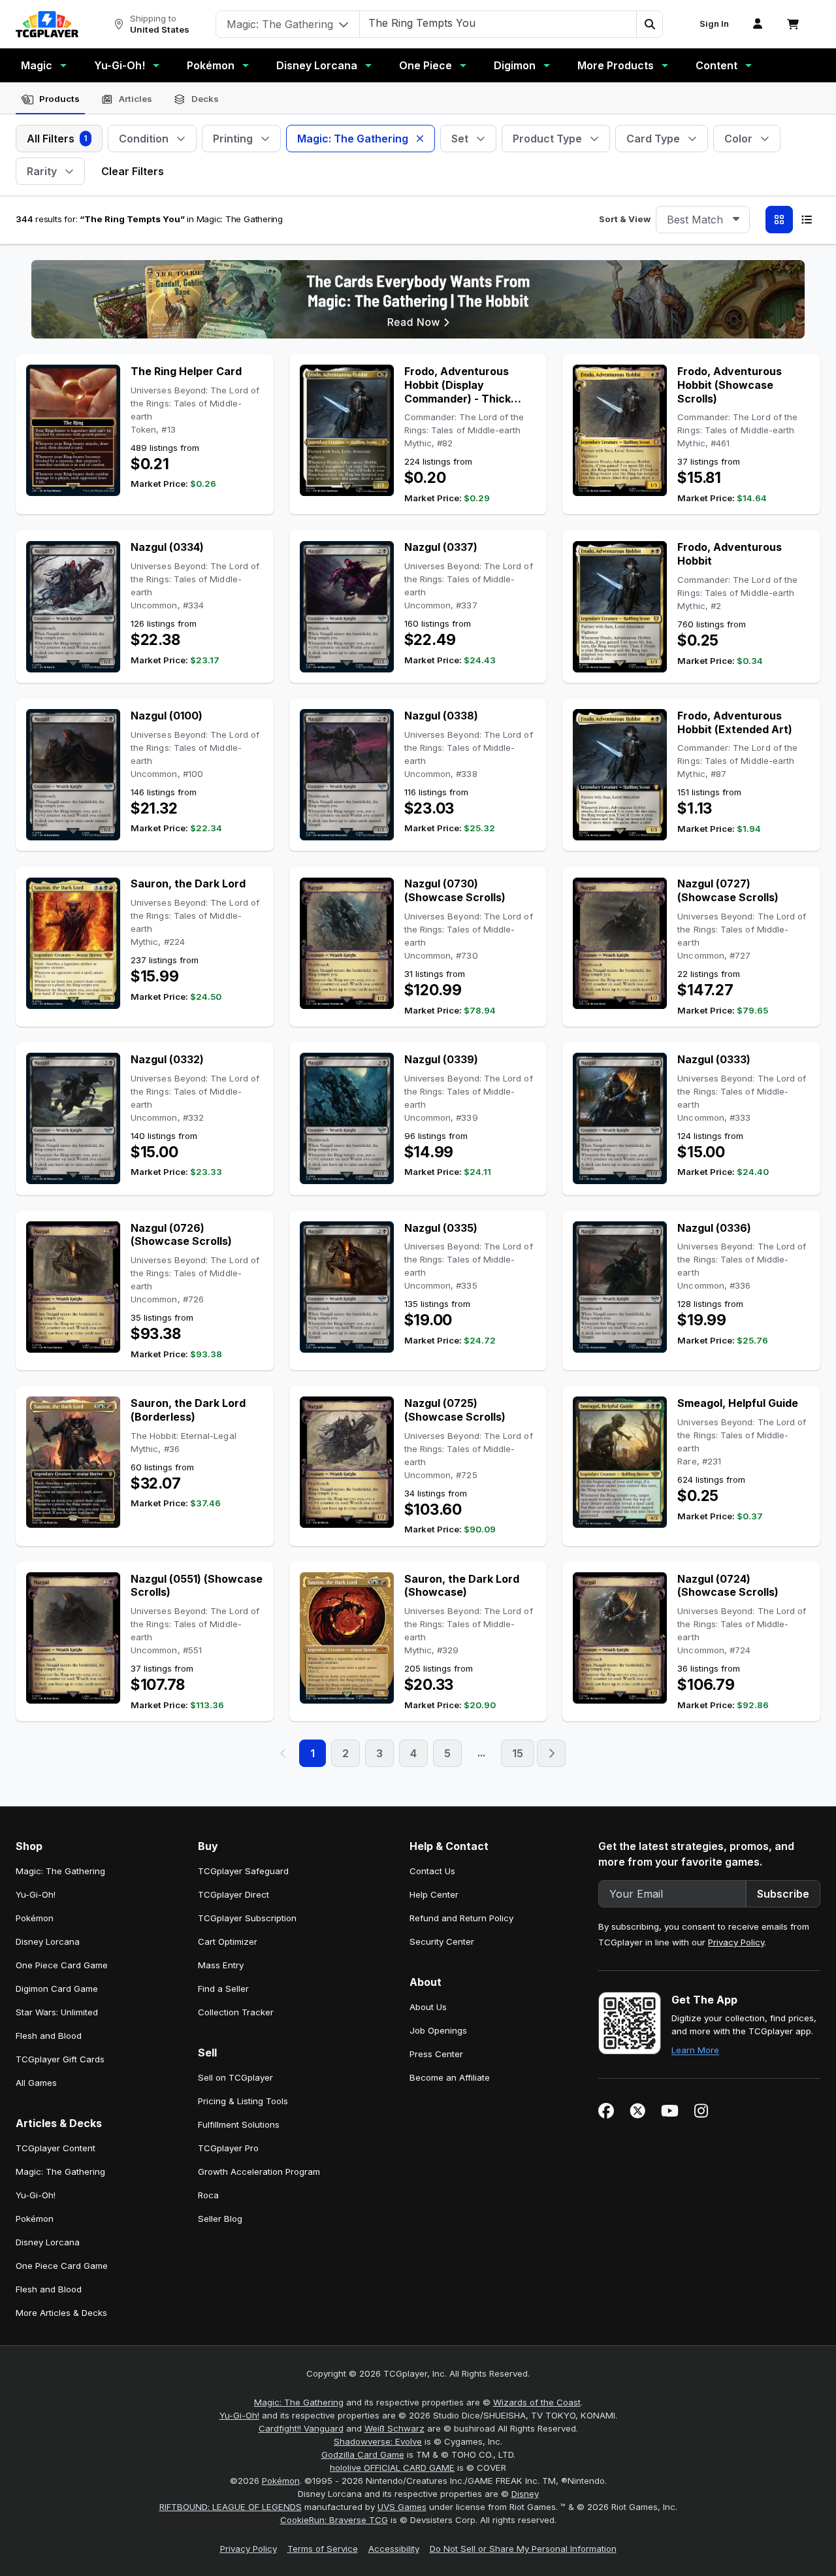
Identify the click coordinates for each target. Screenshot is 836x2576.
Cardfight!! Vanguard (301, 2428)
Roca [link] (208, 2195)
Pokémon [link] (35, 1918)
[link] (47, 24)
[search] (498, 23)
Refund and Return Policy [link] (461, 1918)
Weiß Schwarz (394, 2428)
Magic (37, 65)
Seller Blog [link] (220, 2219)
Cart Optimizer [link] (228, 1941)
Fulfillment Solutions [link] (239, 2124)
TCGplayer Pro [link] (228, 2148)
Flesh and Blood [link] (49, 2036)
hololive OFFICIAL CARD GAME (392, 2468)
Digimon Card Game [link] (57, 1989)
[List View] (807, 220)
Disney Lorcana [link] (48, 1941)
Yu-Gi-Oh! (120, 65)
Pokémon (211, 65)
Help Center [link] (434, 1894)
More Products (616, 65)
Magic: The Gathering (299, 2402)
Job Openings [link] (438, 2030)
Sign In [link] (714, 24)
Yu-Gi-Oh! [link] (36, 1894)
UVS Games (402, 2507)
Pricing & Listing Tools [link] (243, 2101)
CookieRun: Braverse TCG (334, 2520)
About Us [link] (428, 2007)
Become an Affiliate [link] (450, 2077)
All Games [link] (36, 2083)
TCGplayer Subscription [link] (247, 1918)
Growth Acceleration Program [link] (259, 2171)
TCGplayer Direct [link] (233, 1894)
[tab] (50, 99)
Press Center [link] (436, 2054)
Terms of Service (323, 2549)
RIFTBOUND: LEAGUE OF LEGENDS (231, 2507)
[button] (649, 24)
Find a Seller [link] (223, 1989)
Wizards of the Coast (537, 2402)
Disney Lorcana (317, 65)
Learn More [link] (695, 2050)
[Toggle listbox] (736, 220)
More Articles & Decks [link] (61, 2313)
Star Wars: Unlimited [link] (57, 2012)
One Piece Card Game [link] (62, 1965)
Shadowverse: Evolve (378, 2441)
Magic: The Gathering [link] (60, 1871)
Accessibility (394, 2549)
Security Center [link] (442, 1941)
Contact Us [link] (432, 1871)
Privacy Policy (736, 1942)
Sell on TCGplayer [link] (235, 2077)
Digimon (515, 65)
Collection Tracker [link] (236, 2012)
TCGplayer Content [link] (56, 2148)
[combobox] (703, 220)
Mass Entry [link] (221, 1965)
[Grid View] (779, 220)
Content (716, 65)
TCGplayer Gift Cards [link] (60, 2059)
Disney (525, 2494)
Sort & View (625, 219)
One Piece (426, 65)
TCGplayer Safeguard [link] (243, 1871)
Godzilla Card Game (363, 2454)
